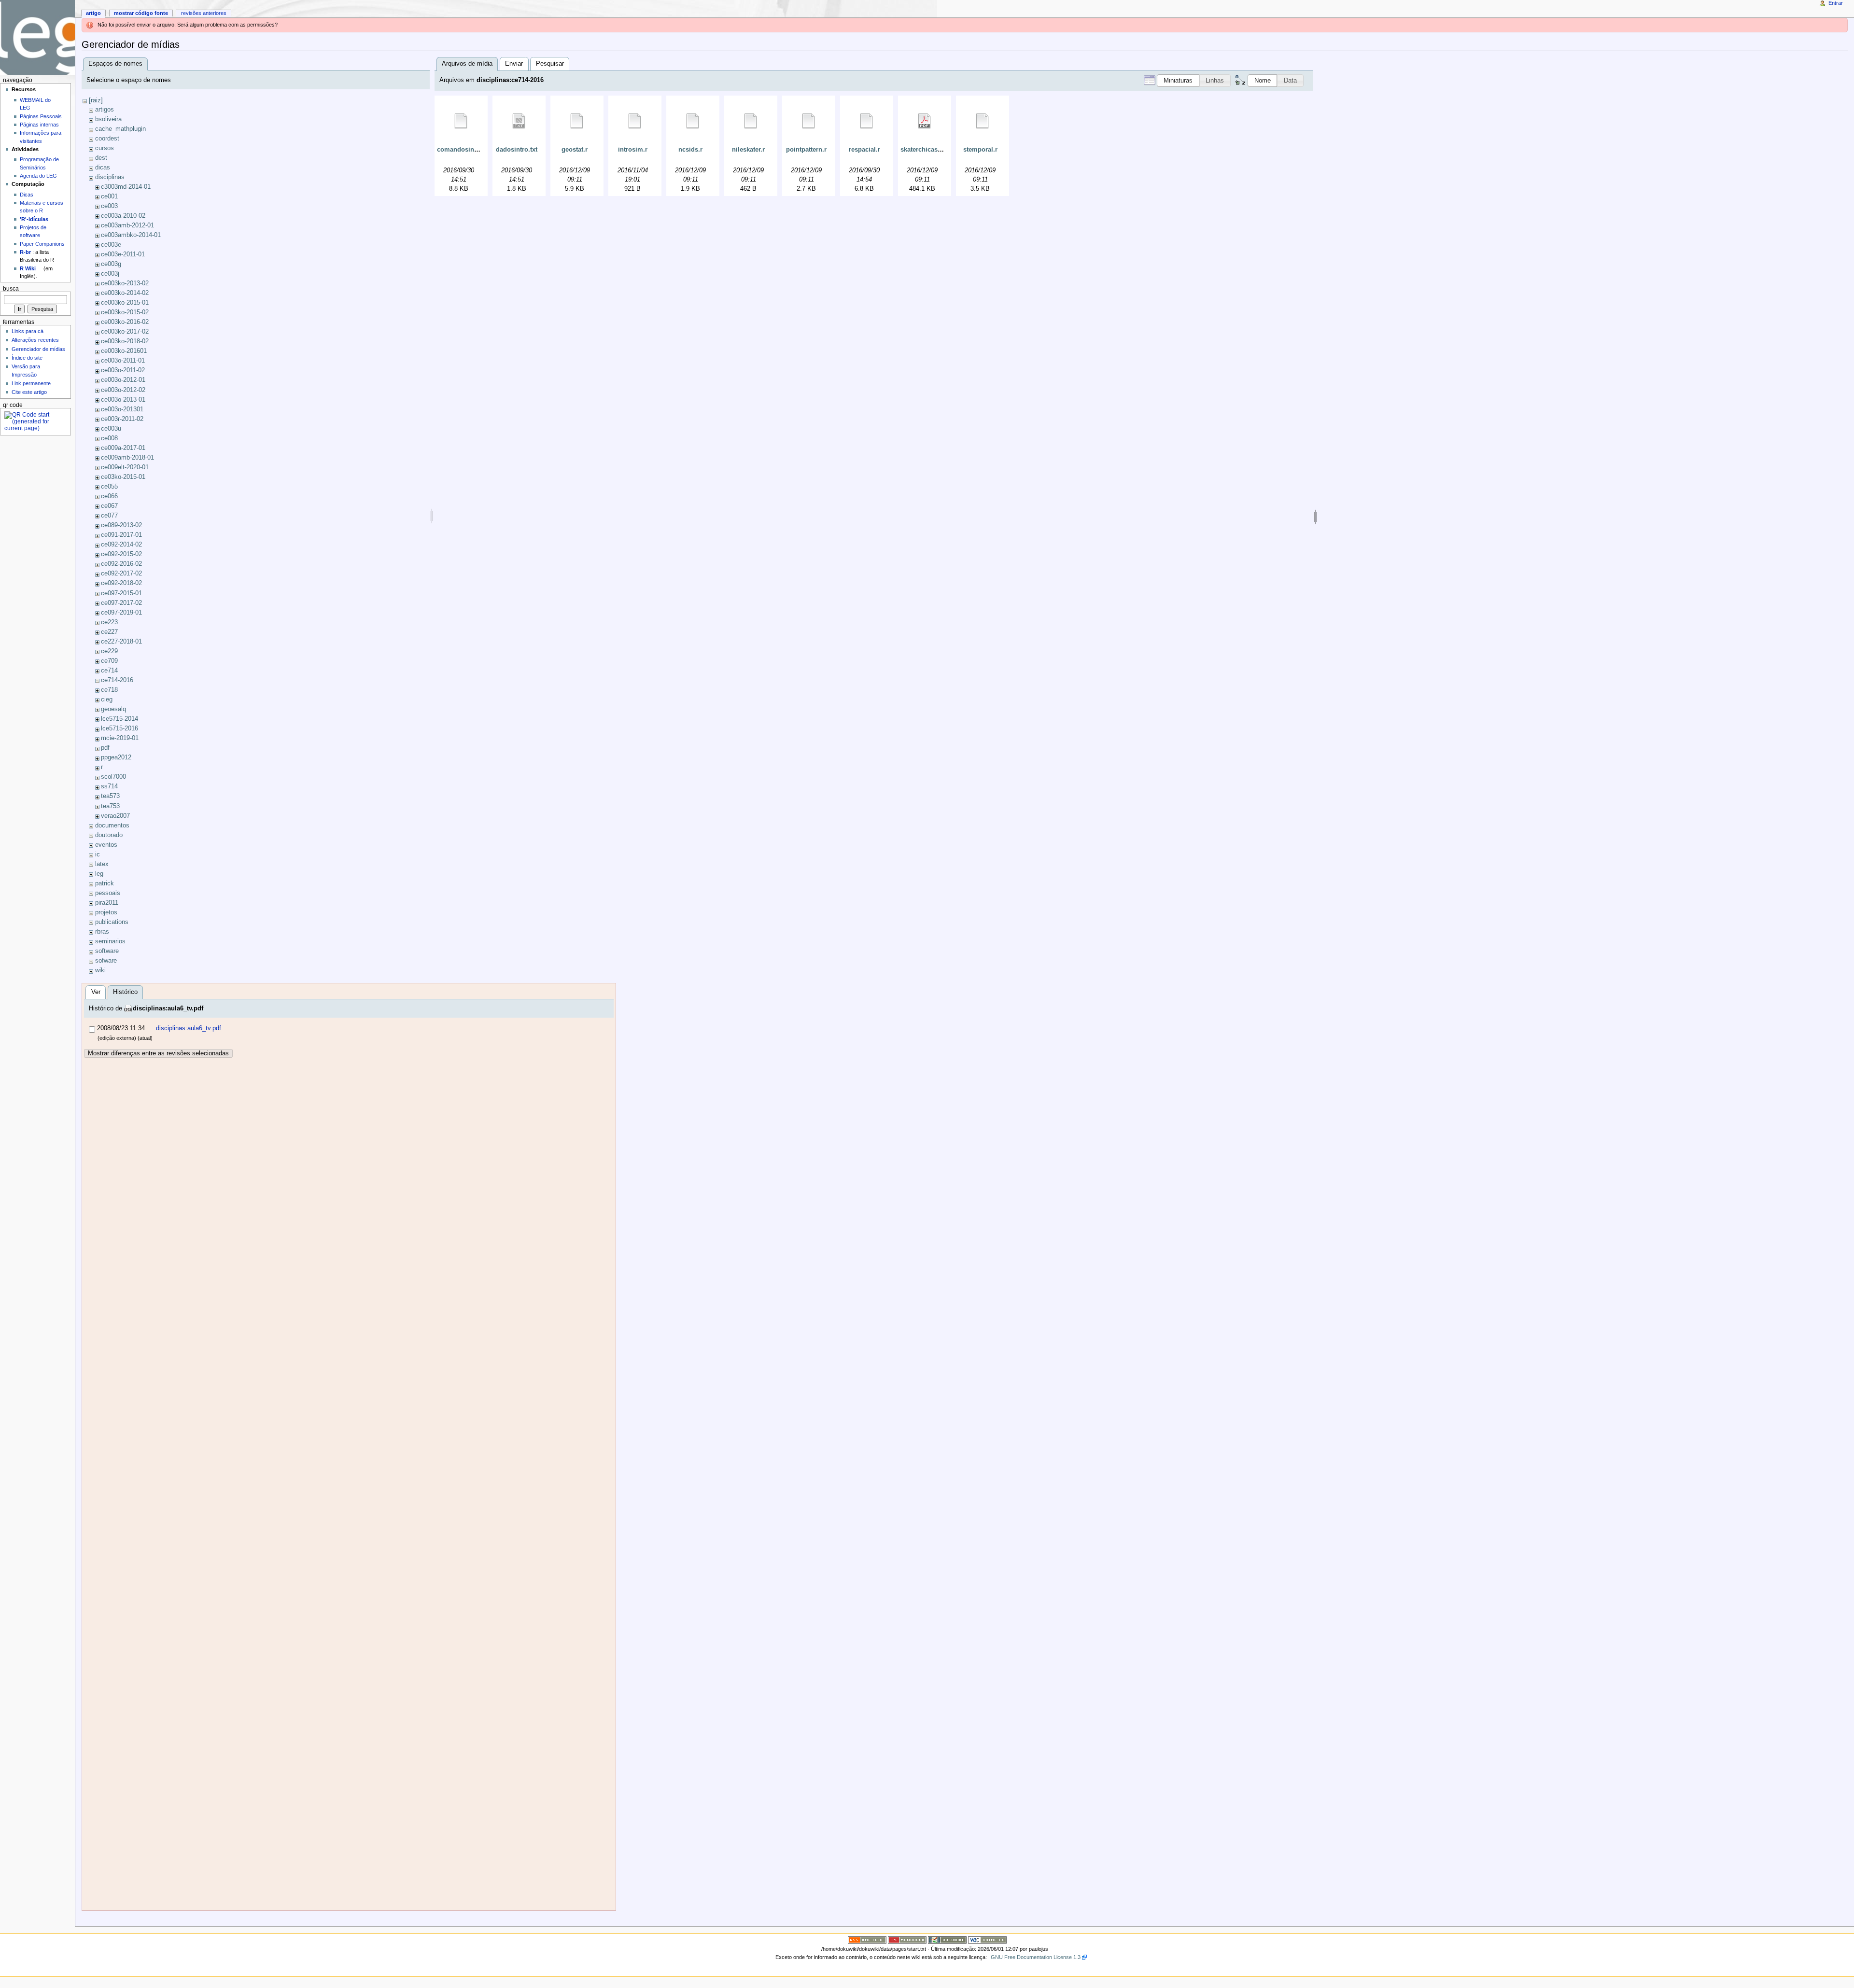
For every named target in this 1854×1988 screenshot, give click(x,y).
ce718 (109, 690)
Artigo (93, 13)
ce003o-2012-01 (123, 380)
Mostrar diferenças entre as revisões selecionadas (158, 1053)
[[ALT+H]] (37, 37)
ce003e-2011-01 (123, 254)
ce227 (109, 632)
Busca (11, 289)
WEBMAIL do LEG (35, 104)
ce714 (109, 671)
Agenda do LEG (38, 176)
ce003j (110, 274)
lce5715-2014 (119, 719)
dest (101, 158)
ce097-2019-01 (121, 613)
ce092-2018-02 (121, 583)
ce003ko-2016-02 (125, 322)
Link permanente (31, 383)
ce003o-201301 (122, 409)
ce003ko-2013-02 (125, 283)
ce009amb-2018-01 (127, 458)
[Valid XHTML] (987, 1939)
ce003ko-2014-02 (125, 293)
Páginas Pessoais (41, 116)
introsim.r (633, 150)
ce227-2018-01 (121, 642)
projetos (106, 912)
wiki (100, 970)
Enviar (514, 64)
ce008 (109, 438)
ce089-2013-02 (121, 525)
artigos (105, 110)
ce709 (109, 661)
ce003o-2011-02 (123, 370)
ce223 (109, 622)
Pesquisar (550, 64)
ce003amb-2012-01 (127, 225)
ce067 (109, 506)
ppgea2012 (116, 757)
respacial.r (864, 150)
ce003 (109, 206)
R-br (25, 252)
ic (98, 854)
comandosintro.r (462, 150)
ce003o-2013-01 (123, 400)
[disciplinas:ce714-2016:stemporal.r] (983, 121)
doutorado (109, 835)
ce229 (109, 651)
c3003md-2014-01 (126, 187)
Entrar (1836, 3)
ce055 (109, 487)
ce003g (111, 264)
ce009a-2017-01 (123, 448)
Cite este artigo (29, 392)
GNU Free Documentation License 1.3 (1036, 1957)
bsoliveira (108, 119)
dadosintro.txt (517, 150)
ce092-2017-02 (121, 574)
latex (102, 864)
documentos (112, 826)
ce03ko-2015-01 (123, 477)
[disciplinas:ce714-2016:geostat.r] (577, 121)
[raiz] (96, 100)
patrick (105, 883)
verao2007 (115, 816)
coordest (107, 139)
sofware (106, 961)
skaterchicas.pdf (925, 150)
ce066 (109, 496)
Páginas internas (39, 125)
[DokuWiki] (947, 1939)
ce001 (109, 196)
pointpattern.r (806, 150)
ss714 (109, 786)
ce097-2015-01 (121, 593)
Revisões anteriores (204, 13)
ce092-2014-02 (121, 545)
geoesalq (113, 709)
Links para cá (28, 331)
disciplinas (110, 177)
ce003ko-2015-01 (125, 303)
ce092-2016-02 (121, 564)
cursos (105, 148)
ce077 (109, 516)
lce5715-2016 (119, 728)
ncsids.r (690, 150)
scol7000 (113, 777)
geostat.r (575, 150)
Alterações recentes (35, 340)
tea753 (110, 806)
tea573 (110, 796)
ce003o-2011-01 (123, 361)
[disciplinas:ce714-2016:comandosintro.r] (461, 121)
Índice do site (27, 358)
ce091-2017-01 (121, 535)
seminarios (110, 941)
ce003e (111, 245)
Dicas (27, 195)
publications (112, 922)
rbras (102, 932)
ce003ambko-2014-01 (131, 235)
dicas (103, 168)
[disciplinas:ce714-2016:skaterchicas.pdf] (925, 121)
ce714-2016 (117, 680)
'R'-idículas (34, 219)
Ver (96, 992)
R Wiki (28, 268)
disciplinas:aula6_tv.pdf (168, 1008)
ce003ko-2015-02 (125, 312)
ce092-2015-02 (121, 554)
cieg (107, 700)
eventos (106, 845)
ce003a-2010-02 (123, 216)
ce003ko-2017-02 (125, 332)
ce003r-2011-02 (122, 419)
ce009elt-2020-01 (125, 467)
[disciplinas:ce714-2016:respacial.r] (867, 121)
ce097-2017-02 (121, 603)
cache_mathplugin (120, 129)
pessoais (108, 893)
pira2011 (107, 903)
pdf (105, 748)
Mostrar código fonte (141, 13)
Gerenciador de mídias (38, 349)
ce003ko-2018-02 (125, 341)
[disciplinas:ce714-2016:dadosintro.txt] (519, 121)
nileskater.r (748, 150)
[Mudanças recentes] (867, 1939)
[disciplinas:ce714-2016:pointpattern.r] (809, 121)
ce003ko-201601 (124, 351)
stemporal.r (980, 150)
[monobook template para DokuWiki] (907, 1939)
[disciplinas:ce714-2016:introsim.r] (635, 121)
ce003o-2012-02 (123, 390)
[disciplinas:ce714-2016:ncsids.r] (693, 121)
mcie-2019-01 (120, 738)
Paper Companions (42, 244)
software (107, 951)
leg (99, 874)
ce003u (111, 429)
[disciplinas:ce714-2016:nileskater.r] (751, 121)
